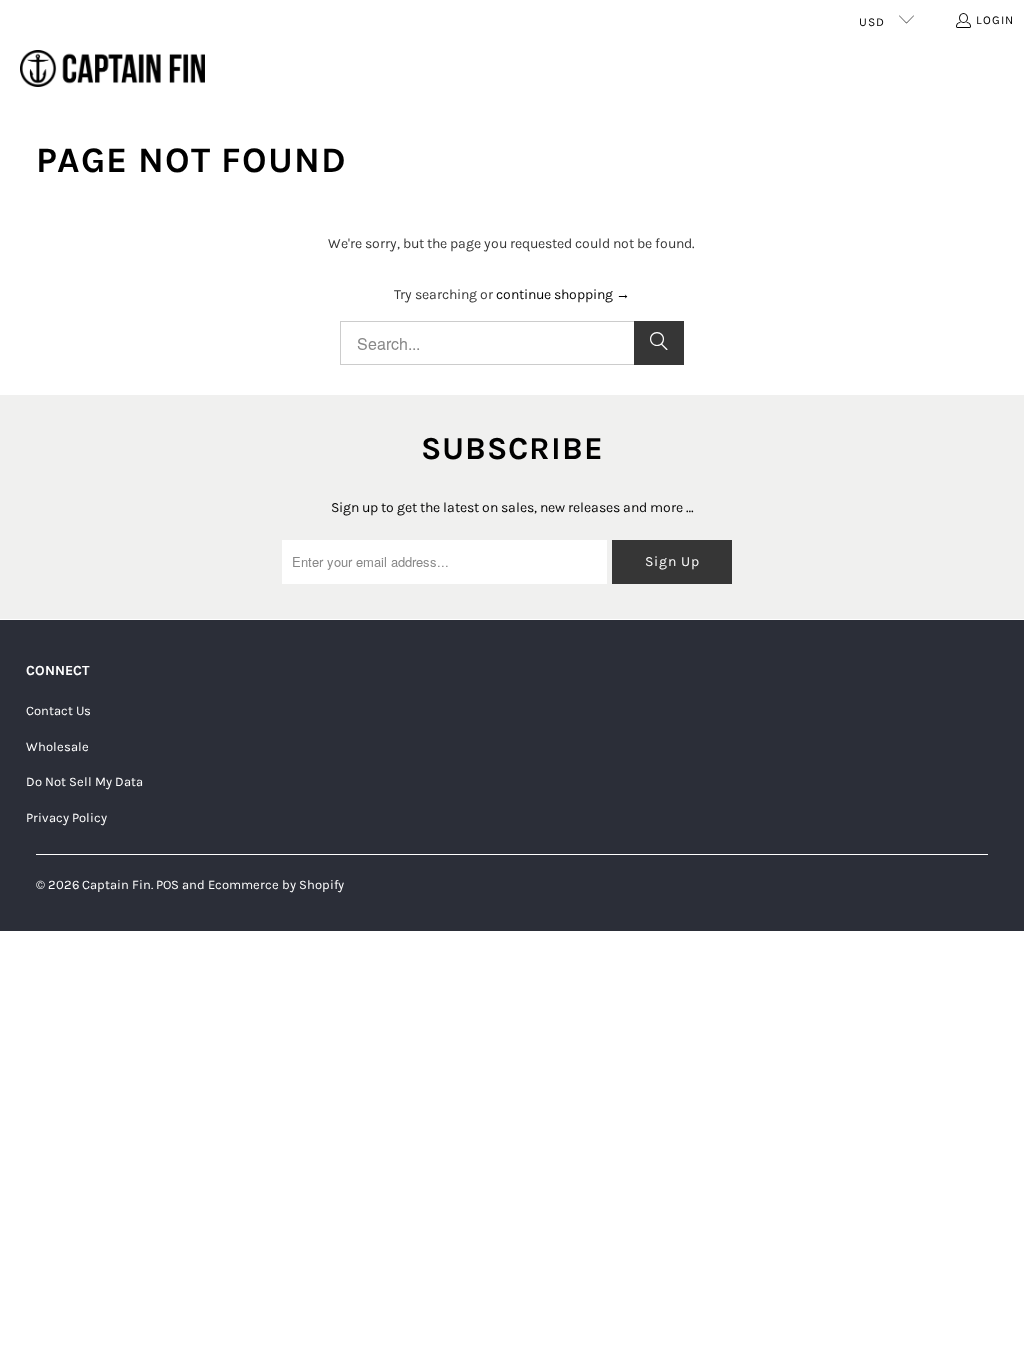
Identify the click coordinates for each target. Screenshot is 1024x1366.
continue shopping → (563, 294)
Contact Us (58, 710)
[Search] (659, 343)
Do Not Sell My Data (84, 781)
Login (995, 20)
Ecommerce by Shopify (276, 884)
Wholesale (57, 746)
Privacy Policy (66, 817)
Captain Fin (116, 884)
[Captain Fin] (112, 69)
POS (167, 884)
